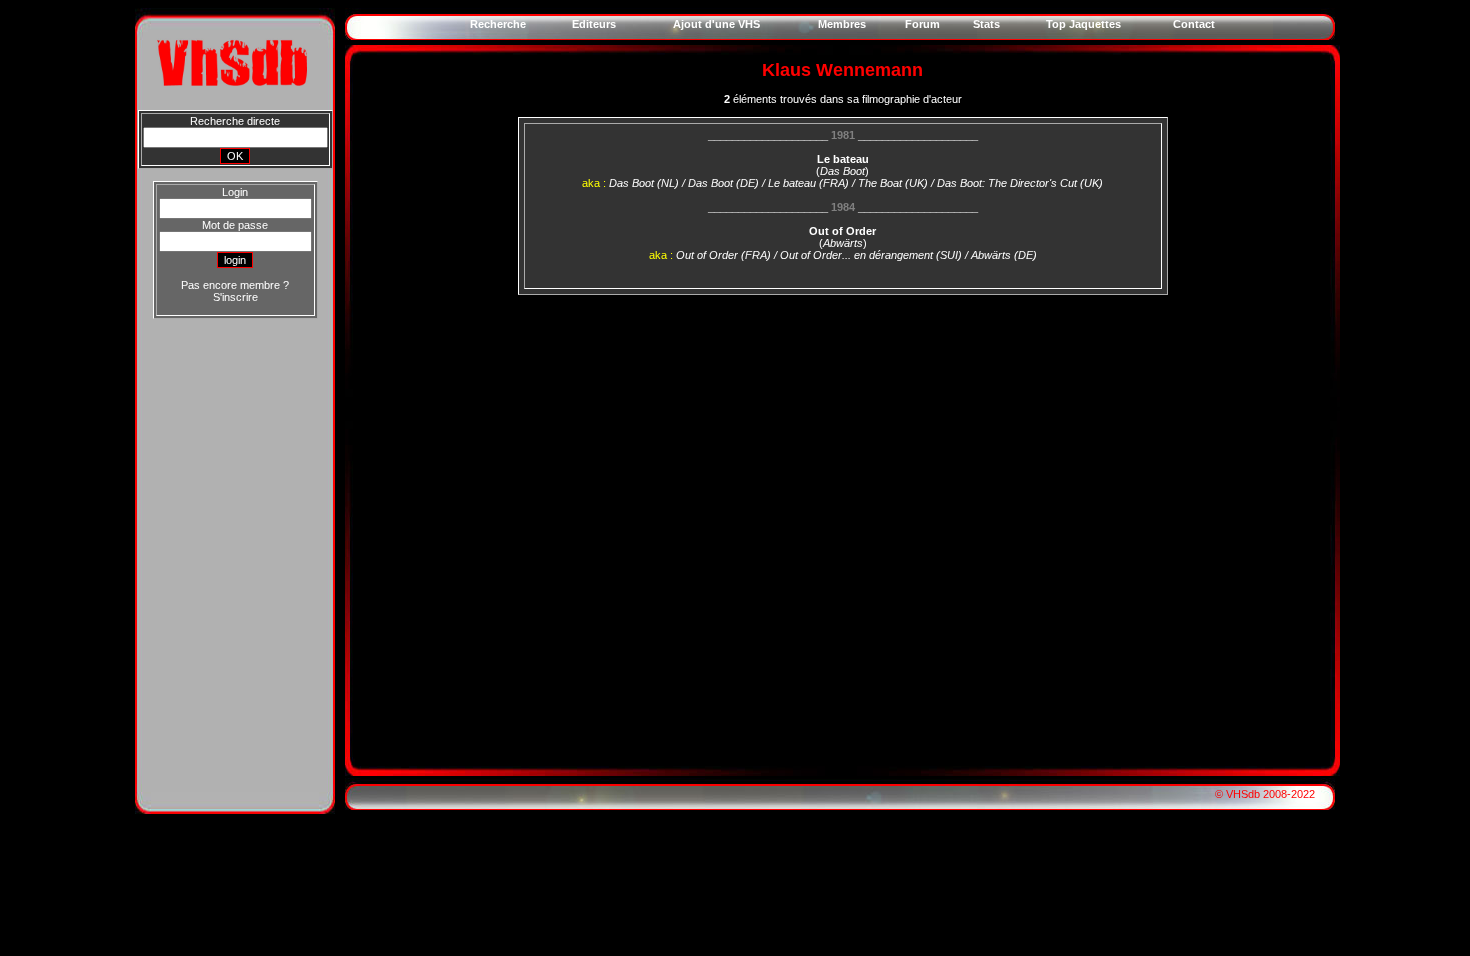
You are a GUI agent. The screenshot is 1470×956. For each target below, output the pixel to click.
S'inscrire (235, 297)
